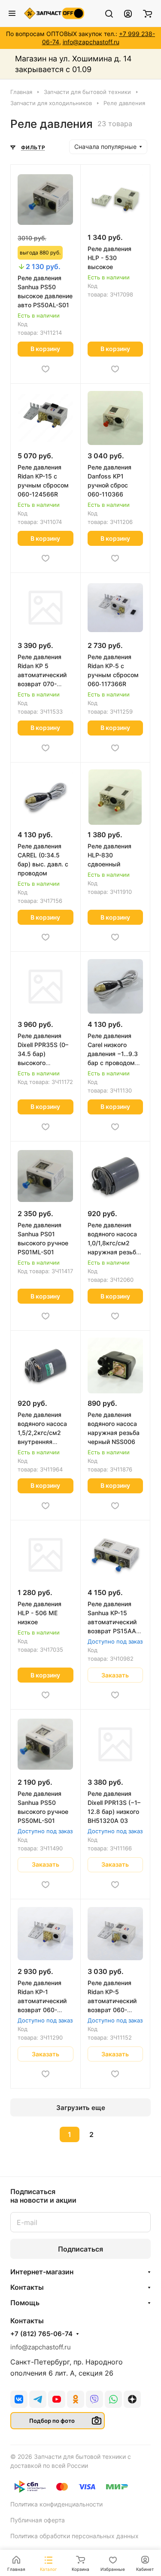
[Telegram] (38, 2399)
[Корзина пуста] (147, 13)
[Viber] (94, 2399)
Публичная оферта (38, 2520)
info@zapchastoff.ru (91, 42)
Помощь (25, 2303)
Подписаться (80, 2249)
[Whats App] (113, 2399)
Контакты (27, 2287)
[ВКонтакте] (19, 2399)
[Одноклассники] (76, 2399)
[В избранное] (46, 369)
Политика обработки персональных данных (74, 2536)
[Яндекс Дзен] (132, 2399)
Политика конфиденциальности (56, 2504)
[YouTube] (57, 2399)
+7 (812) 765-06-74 (41, 2334)
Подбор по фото (52, 2421)
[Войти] (128, 13)
